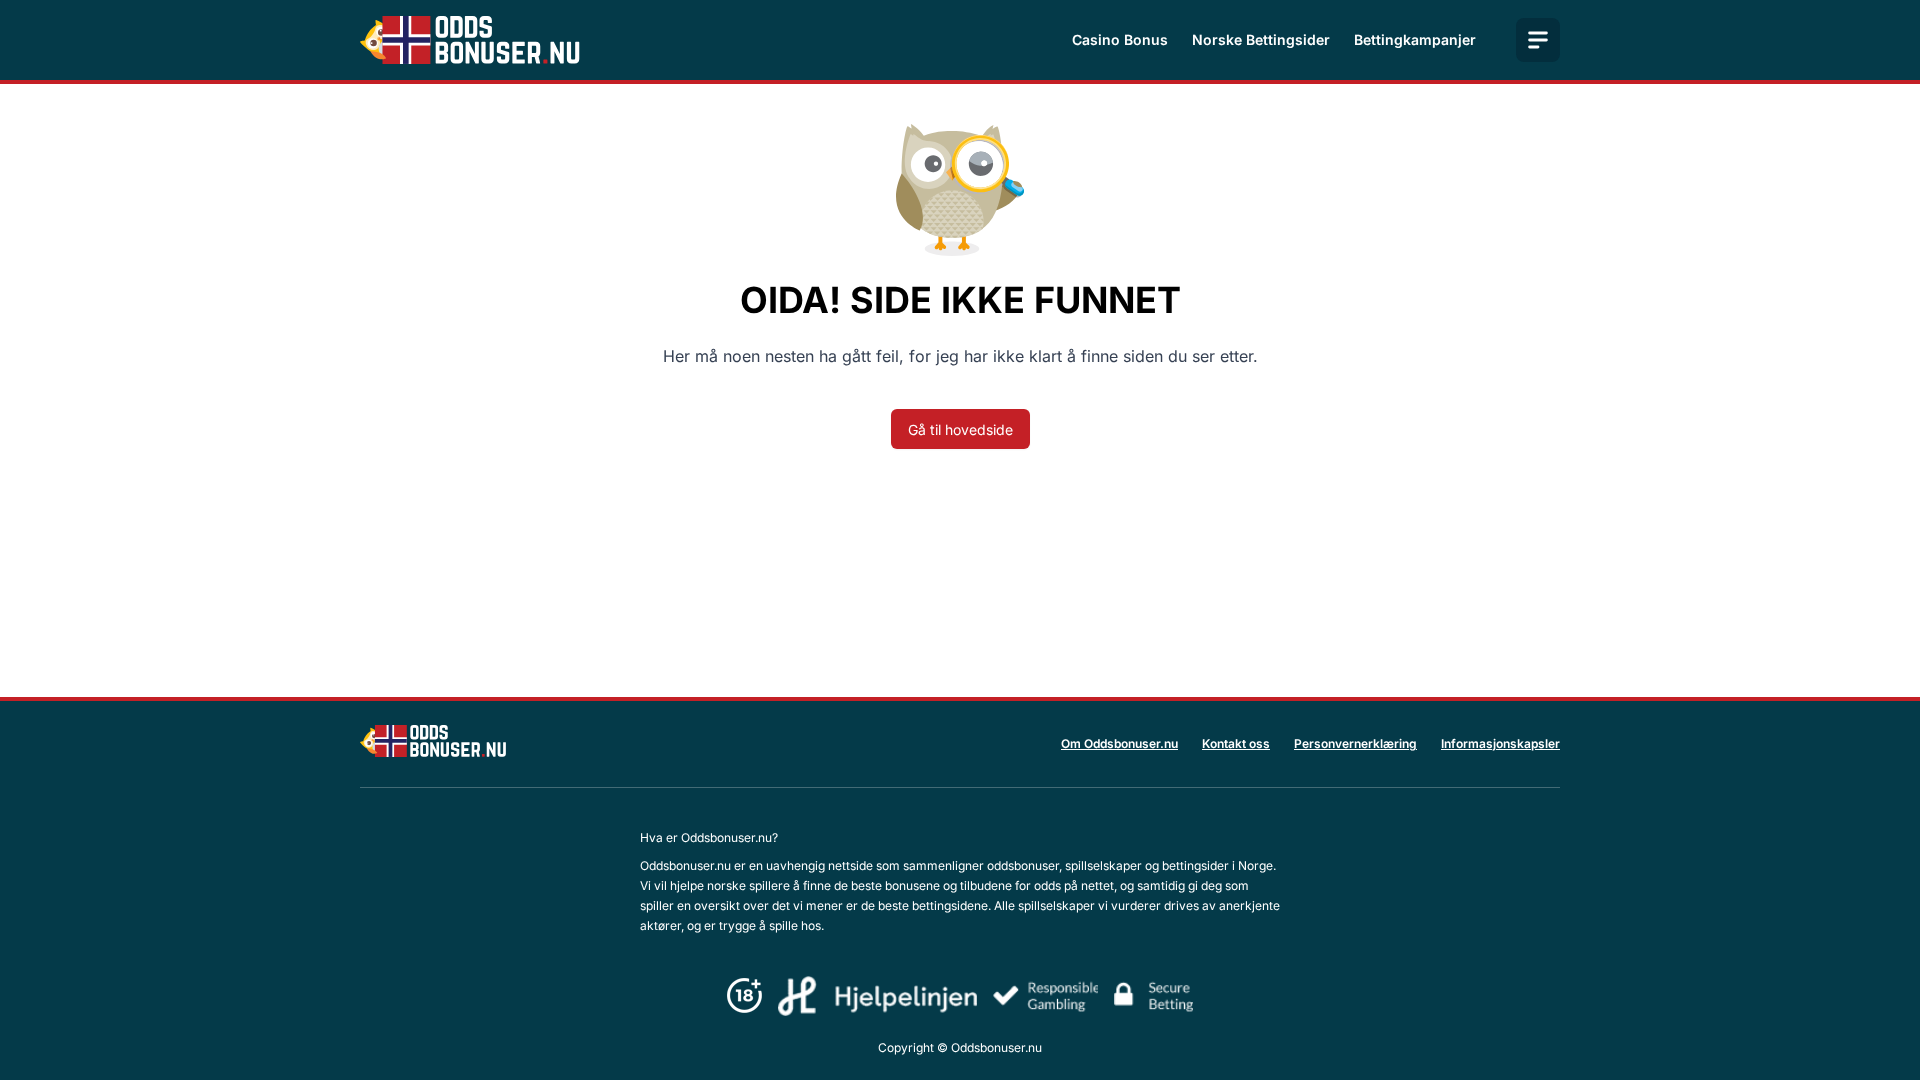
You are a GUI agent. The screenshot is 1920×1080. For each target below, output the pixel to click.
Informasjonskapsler (1500, 743)
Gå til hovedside (960, 429)
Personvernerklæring (1355, 743)
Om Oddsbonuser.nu (1119, 743)
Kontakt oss (1236, 743)
